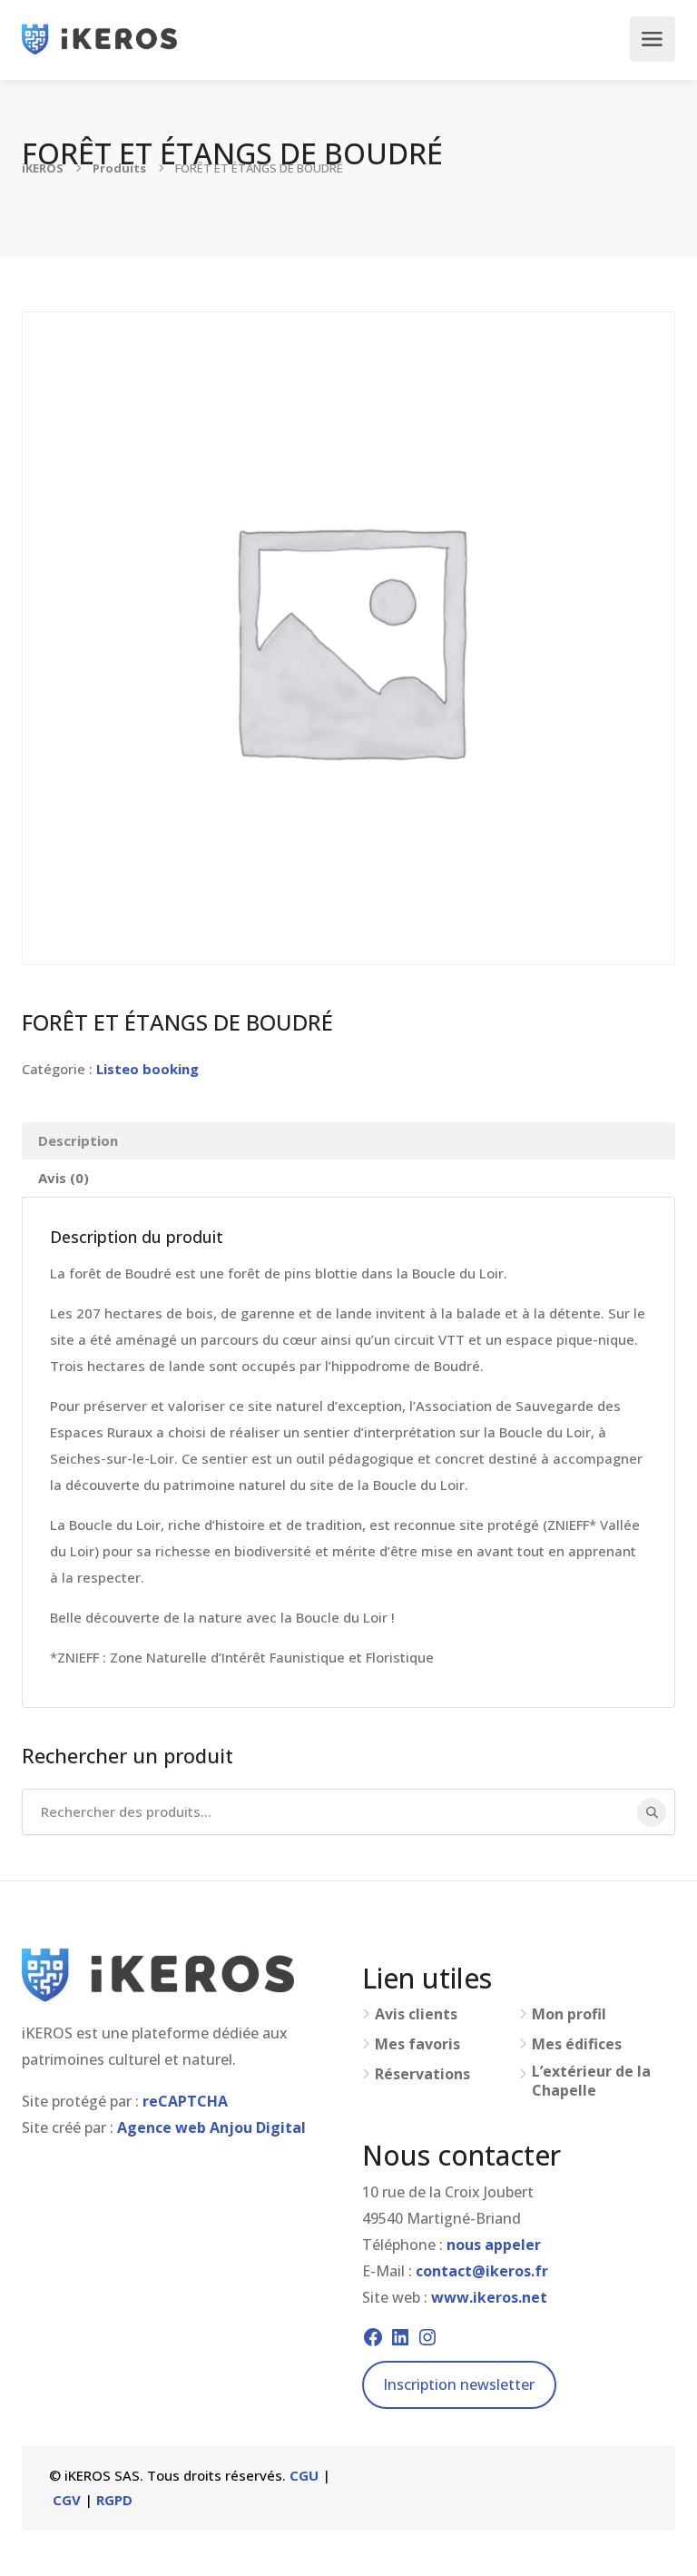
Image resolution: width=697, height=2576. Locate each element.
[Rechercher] (652, 1812)
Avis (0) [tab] (64, 1178)
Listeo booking (147, 1069)
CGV (67, 2500)
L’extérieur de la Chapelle (591, 2081)
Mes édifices (577, 2044)
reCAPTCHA (185, 2101)
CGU (304, 2475)
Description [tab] (78, 1140)
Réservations (422, 2074)
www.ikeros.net (489, 2297)
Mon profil (569, 2014)
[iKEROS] (99, 39)
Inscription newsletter (459, 2384)
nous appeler (494, 2245)
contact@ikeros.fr (482, 2271)
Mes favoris (417, 2044)
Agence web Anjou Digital (211, 2127)
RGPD (114, 2500)
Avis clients (416, 2014)
